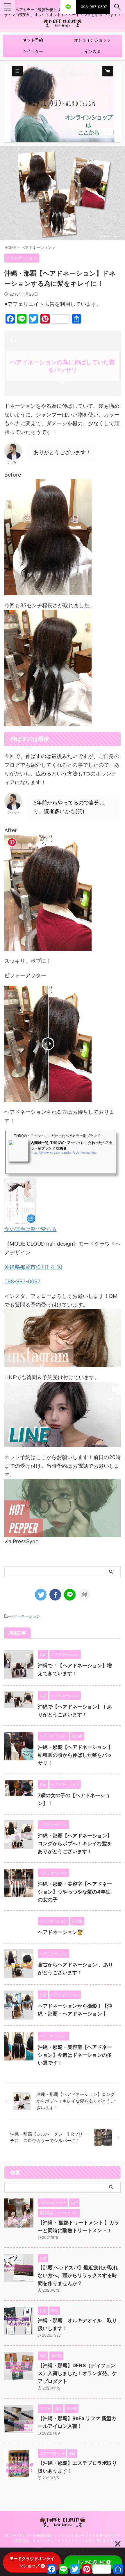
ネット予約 (33, 40)
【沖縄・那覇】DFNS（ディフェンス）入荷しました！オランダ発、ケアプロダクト (77, 2373)
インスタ (92, 51)
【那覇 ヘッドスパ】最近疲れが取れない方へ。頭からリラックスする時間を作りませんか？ (78, 2275)
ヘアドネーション (25, 1616)
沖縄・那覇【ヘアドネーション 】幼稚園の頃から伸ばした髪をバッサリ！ (75, 1755)
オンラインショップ (92, 40)
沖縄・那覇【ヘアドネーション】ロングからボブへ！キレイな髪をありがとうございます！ (75, 1844)
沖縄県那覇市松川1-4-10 (33, 1267)
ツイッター (33, 51)
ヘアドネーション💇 (61, 1932)
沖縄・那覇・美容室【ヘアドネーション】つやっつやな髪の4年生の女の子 (75, 1892)
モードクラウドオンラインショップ (32, 2562)
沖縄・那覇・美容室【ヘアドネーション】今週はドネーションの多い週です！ (75, 2055)
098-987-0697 (22, 1281)
